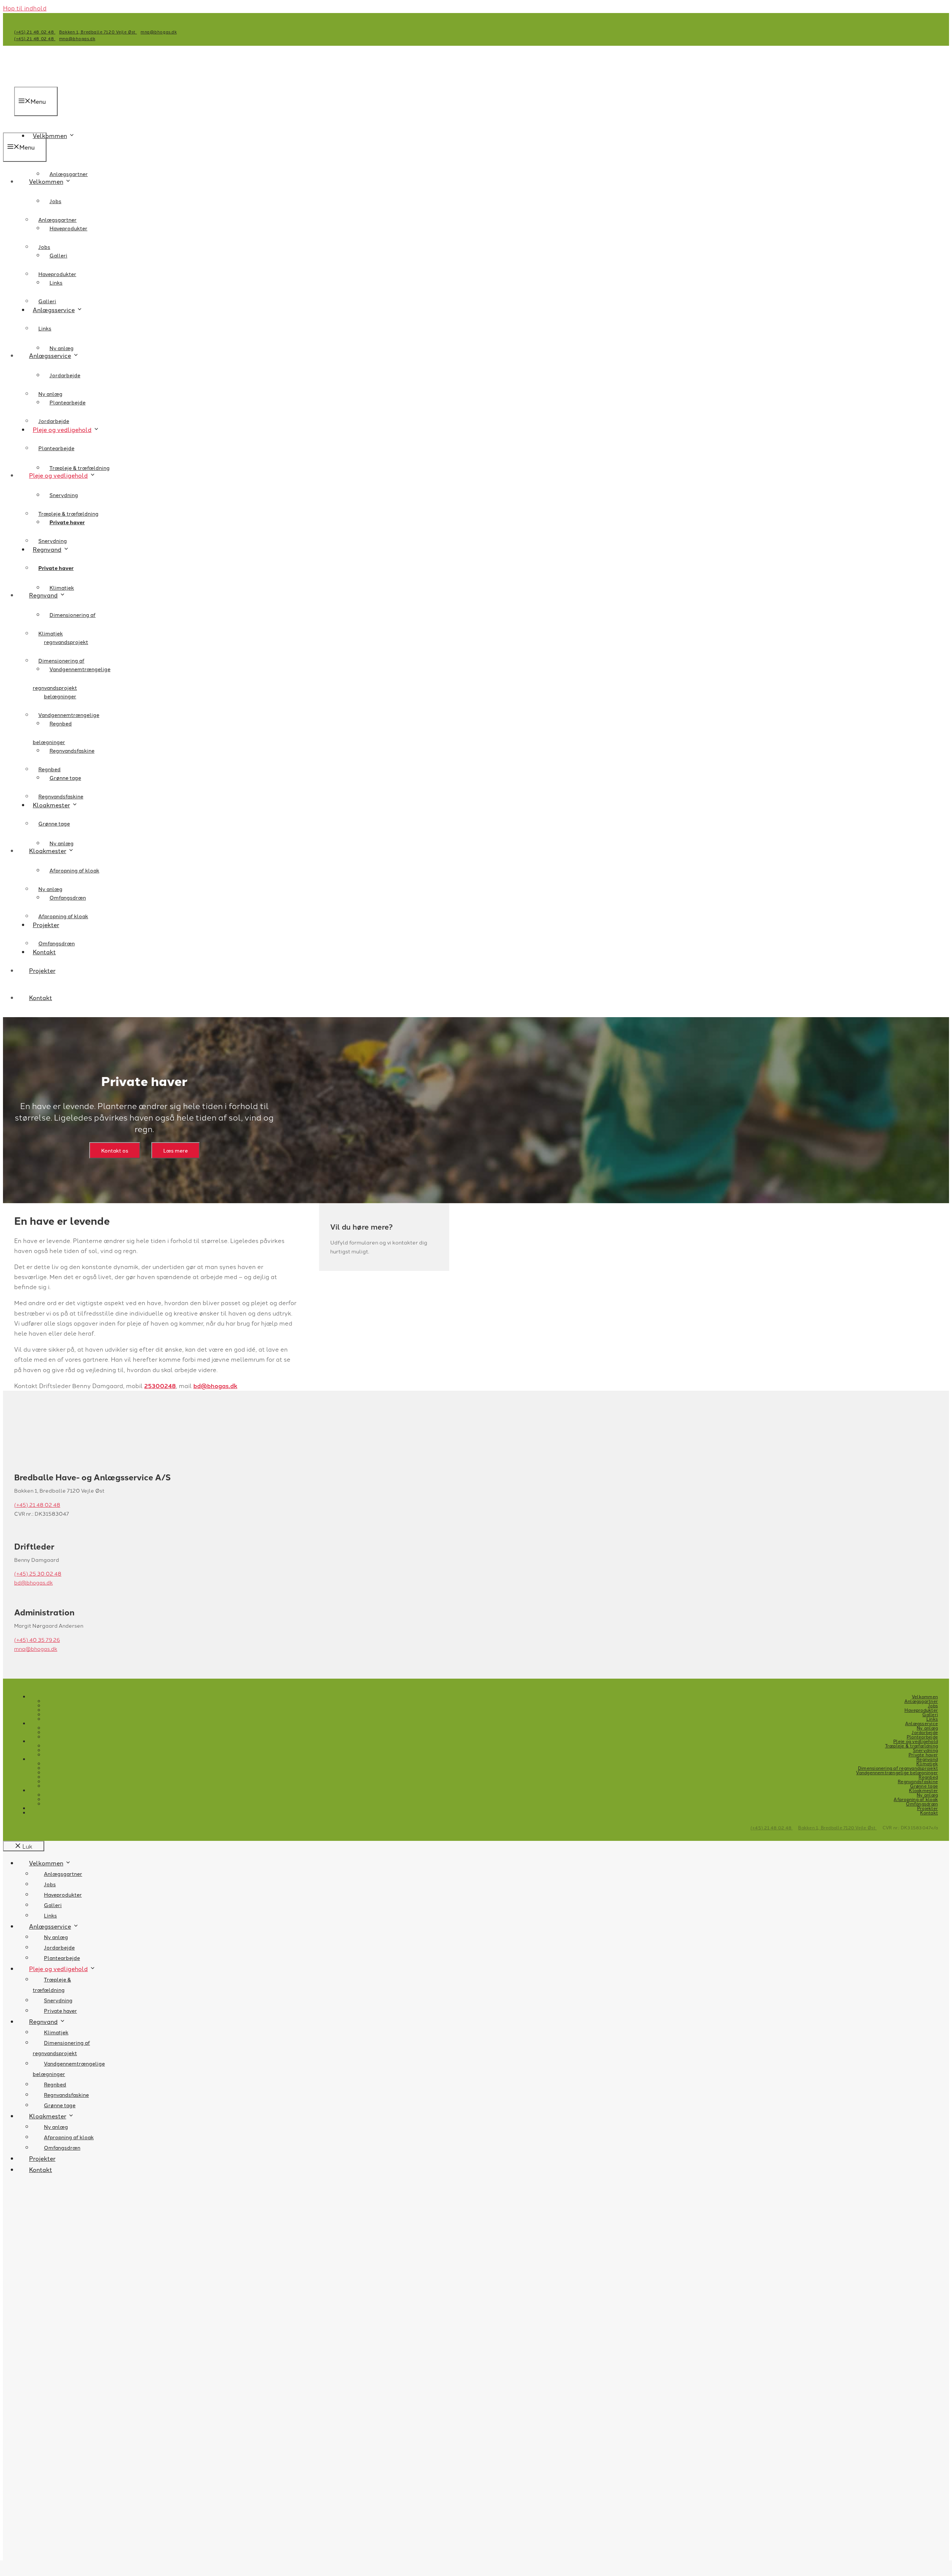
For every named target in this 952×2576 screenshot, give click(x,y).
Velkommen (50, 135)
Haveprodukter (57, 274)
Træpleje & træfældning (80, 468)
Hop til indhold (25, 8)
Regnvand (43, 595)
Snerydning (64, 495)
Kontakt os (115, 1150)
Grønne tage (54, 823)
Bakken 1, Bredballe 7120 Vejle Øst (98, 32)
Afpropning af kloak (74, 870)
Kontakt (41, 997)
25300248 (160, 1386)
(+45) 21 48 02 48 (35, 32)
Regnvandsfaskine (72, 750)
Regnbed (49, 769)
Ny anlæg (62, 348)
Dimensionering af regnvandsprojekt (898, 1768)
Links (45, 328)
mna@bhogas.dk (159, 32)
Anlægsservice (50, 355)
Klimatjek (62, 587)
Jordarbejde (65, 375)
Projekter (42, 970)
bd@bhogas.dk (215, 1386)
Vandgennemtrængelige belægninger (897, 1772)
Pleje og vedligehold (58, 475)
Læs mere (176, 1150)
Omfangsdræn (57, 943)
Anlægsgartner (69, 174)
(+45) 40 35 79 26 (37, 1640)
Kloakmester (48, 850)
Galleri (58, 255)
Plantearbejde (56, 448)
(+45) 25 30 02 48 (38, 1573)
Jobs (55, 201)
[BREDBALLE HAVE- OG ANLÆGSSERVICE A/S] (29, 127)
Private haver (56, 568)
